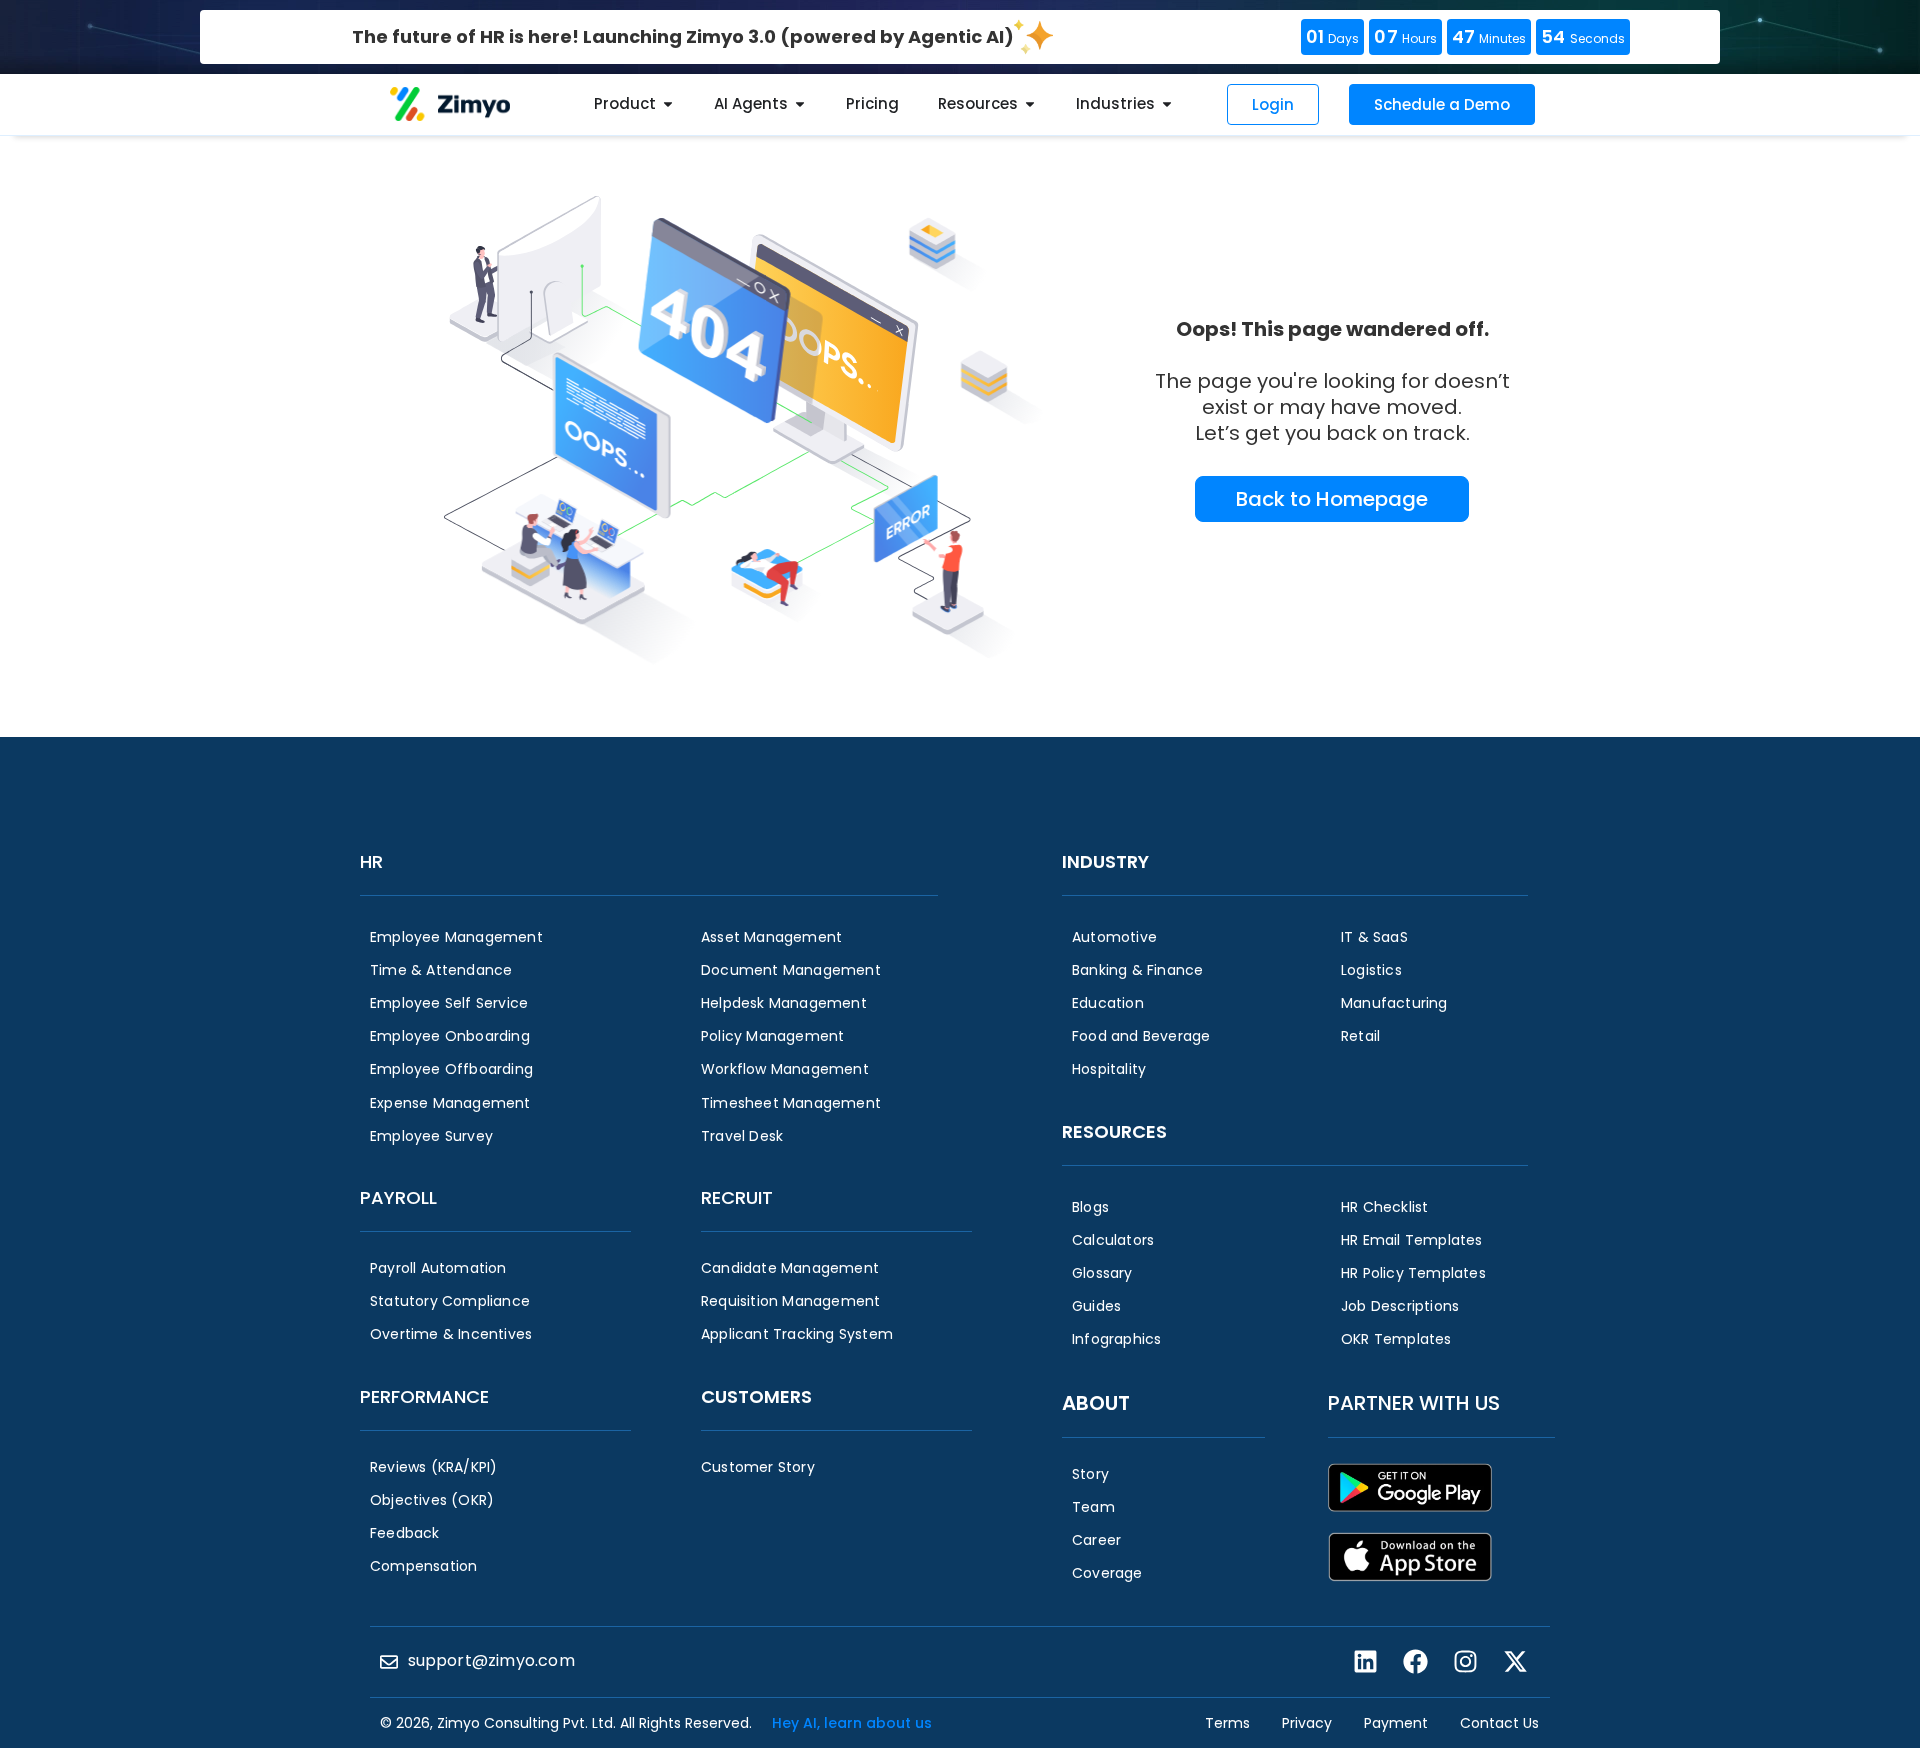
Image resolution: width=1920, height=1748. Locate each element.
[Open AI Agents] (800, 104)
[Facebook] (1415, 1662)
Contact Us (1499, 1723)
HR (371, 861)
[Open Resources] (1030, 104)
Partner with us (1414, 1403)
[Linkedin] (1365, 1662)
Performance (424, 1396)
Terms (1227, 1723)
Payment (1396, 1723)
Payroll (398, 1197)
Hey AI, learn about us (852, 1723)
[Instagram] (1465, 1662)
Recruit (737, 1197)
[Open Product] (668, 104)
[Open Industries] (1167, 104)
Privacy (1307, 1723)
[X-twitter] (1515, 1662)
